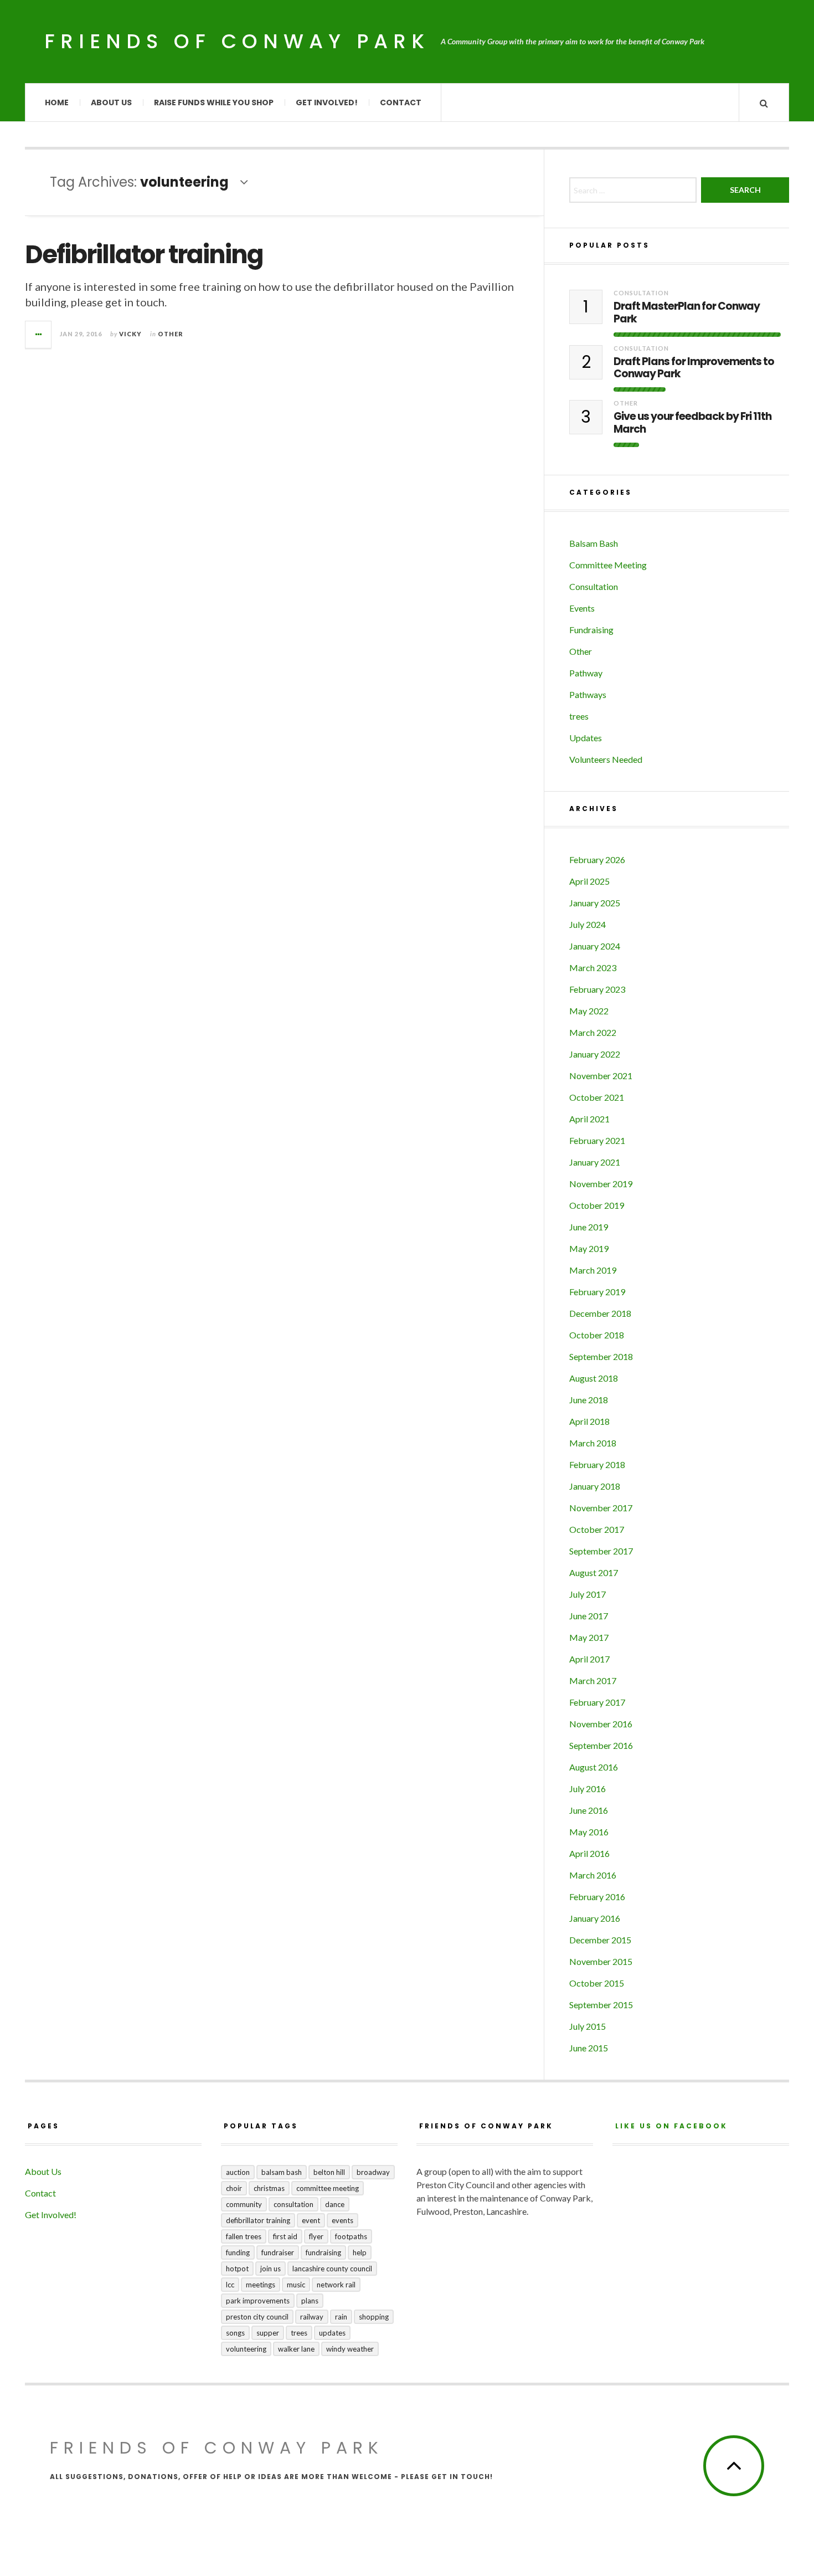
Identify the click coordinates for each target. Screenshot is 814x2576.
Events (582, 608)
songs (235, 2333)
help (360, 2252)
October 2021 (597, 1097)
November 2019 (601, 1184)
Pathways (588, 694)
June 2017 (589, 1616)
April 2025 (589, 881)
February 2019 (597, 1292)
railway (312, 2317)
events (342, 2220)
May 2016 (589, 1832)
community (244, 2204)
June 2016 (589, 1810)
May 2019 (589, 1248)
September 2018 (601, 1356)
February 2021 (597, 1140)
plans (310, 2301)
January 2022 (595, 1054)
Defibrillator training (144, 255)
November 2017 (601, 1508)
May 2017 (589, 1637)
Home (57, 102)
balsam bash (282, 2172)
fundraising (323, 2252)
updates (332, 2333)
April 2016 (589, 1853)
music (296, 2285)
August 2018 (594, 1378)
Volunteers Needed (606, 759)
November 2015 (601, 1961)
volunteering (246, 2349)
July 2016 (588, 1789)
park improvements (258, 2301)
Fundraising (591, 630)
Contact (401, 102)
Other (171, 334)
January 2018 (595, 1486)
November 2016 (601, 1724)
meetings (261, 2285)
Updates (586, 738)
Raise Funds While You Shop (214, 102)
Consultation (641, 293)
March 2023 (593, 968)
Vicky (130, 334)
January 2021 (595, 1162)
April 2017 (589, 1659)
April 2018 (589, 1421)
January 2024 (595, 946)
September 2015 (601, 2005)
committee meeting (328, 2188)
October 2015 (597, 1983)
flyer (316, 2236)
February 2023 (597, 989)
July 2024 (588, 924)
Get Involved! (327, 102)
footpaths (351, 2236)
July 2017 (588, 1594)
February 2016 (597, 1897)
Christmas (269, 2188)
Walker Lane (296, 2349)
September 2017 (601, 1551)
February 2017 (597, 1702)
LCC (230, 2285)
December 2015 (600, 1940)
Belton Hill (329, 2172)
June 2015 (589, 2048)
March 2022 (593, 1032)
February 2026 (597, 859)
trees (579, 716)
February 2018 (597, 1464)
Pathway (586, 673)
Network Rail (336, 2285)
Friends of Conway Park (237, 41)
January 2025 (595, 903)
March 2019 (593, 1270)
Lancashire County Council (332, 2269)
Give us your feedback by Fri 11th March (692, 423)
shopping (374, 2317)
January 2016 (595, 1918)
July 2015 (588, 2026)
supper (268, 2333)
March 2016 (593, 1875)
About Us (111, 102)
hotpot (237, 2269)
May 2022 (589, 1011)
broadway (373, 2172)
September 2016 (601, 1745)
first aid (285, 2236)
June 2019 (589, 1227)
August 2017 (594, 1572)
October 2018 (597, 1335)
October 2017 (597, 1529)
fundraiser (278, 2252)
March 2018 (593, 1443)
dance (335, 2204)
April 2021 (589, 1119)
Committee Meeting (608, 565)
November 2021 (601, 1076)
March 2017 (593, 1680)
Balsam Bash (594, 543)
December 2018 (600, 1313)
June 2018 (589, 1400)
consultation (293, 2204)
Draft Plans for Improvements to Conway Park (694, 368)
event (311, 2220)
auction (238, 2172)
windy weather (350, 2349)
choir (234, 2188)
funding (238, 2252)
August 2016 (594, 1767)
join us (271, 2269)
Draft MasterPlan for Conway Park (687, 313)
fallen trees (244, 2236)
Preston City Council (257, 2317)
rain (341, 2317)
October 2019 (597, 1205)
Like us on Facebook (671, 2126)
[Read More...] (39, 335)
